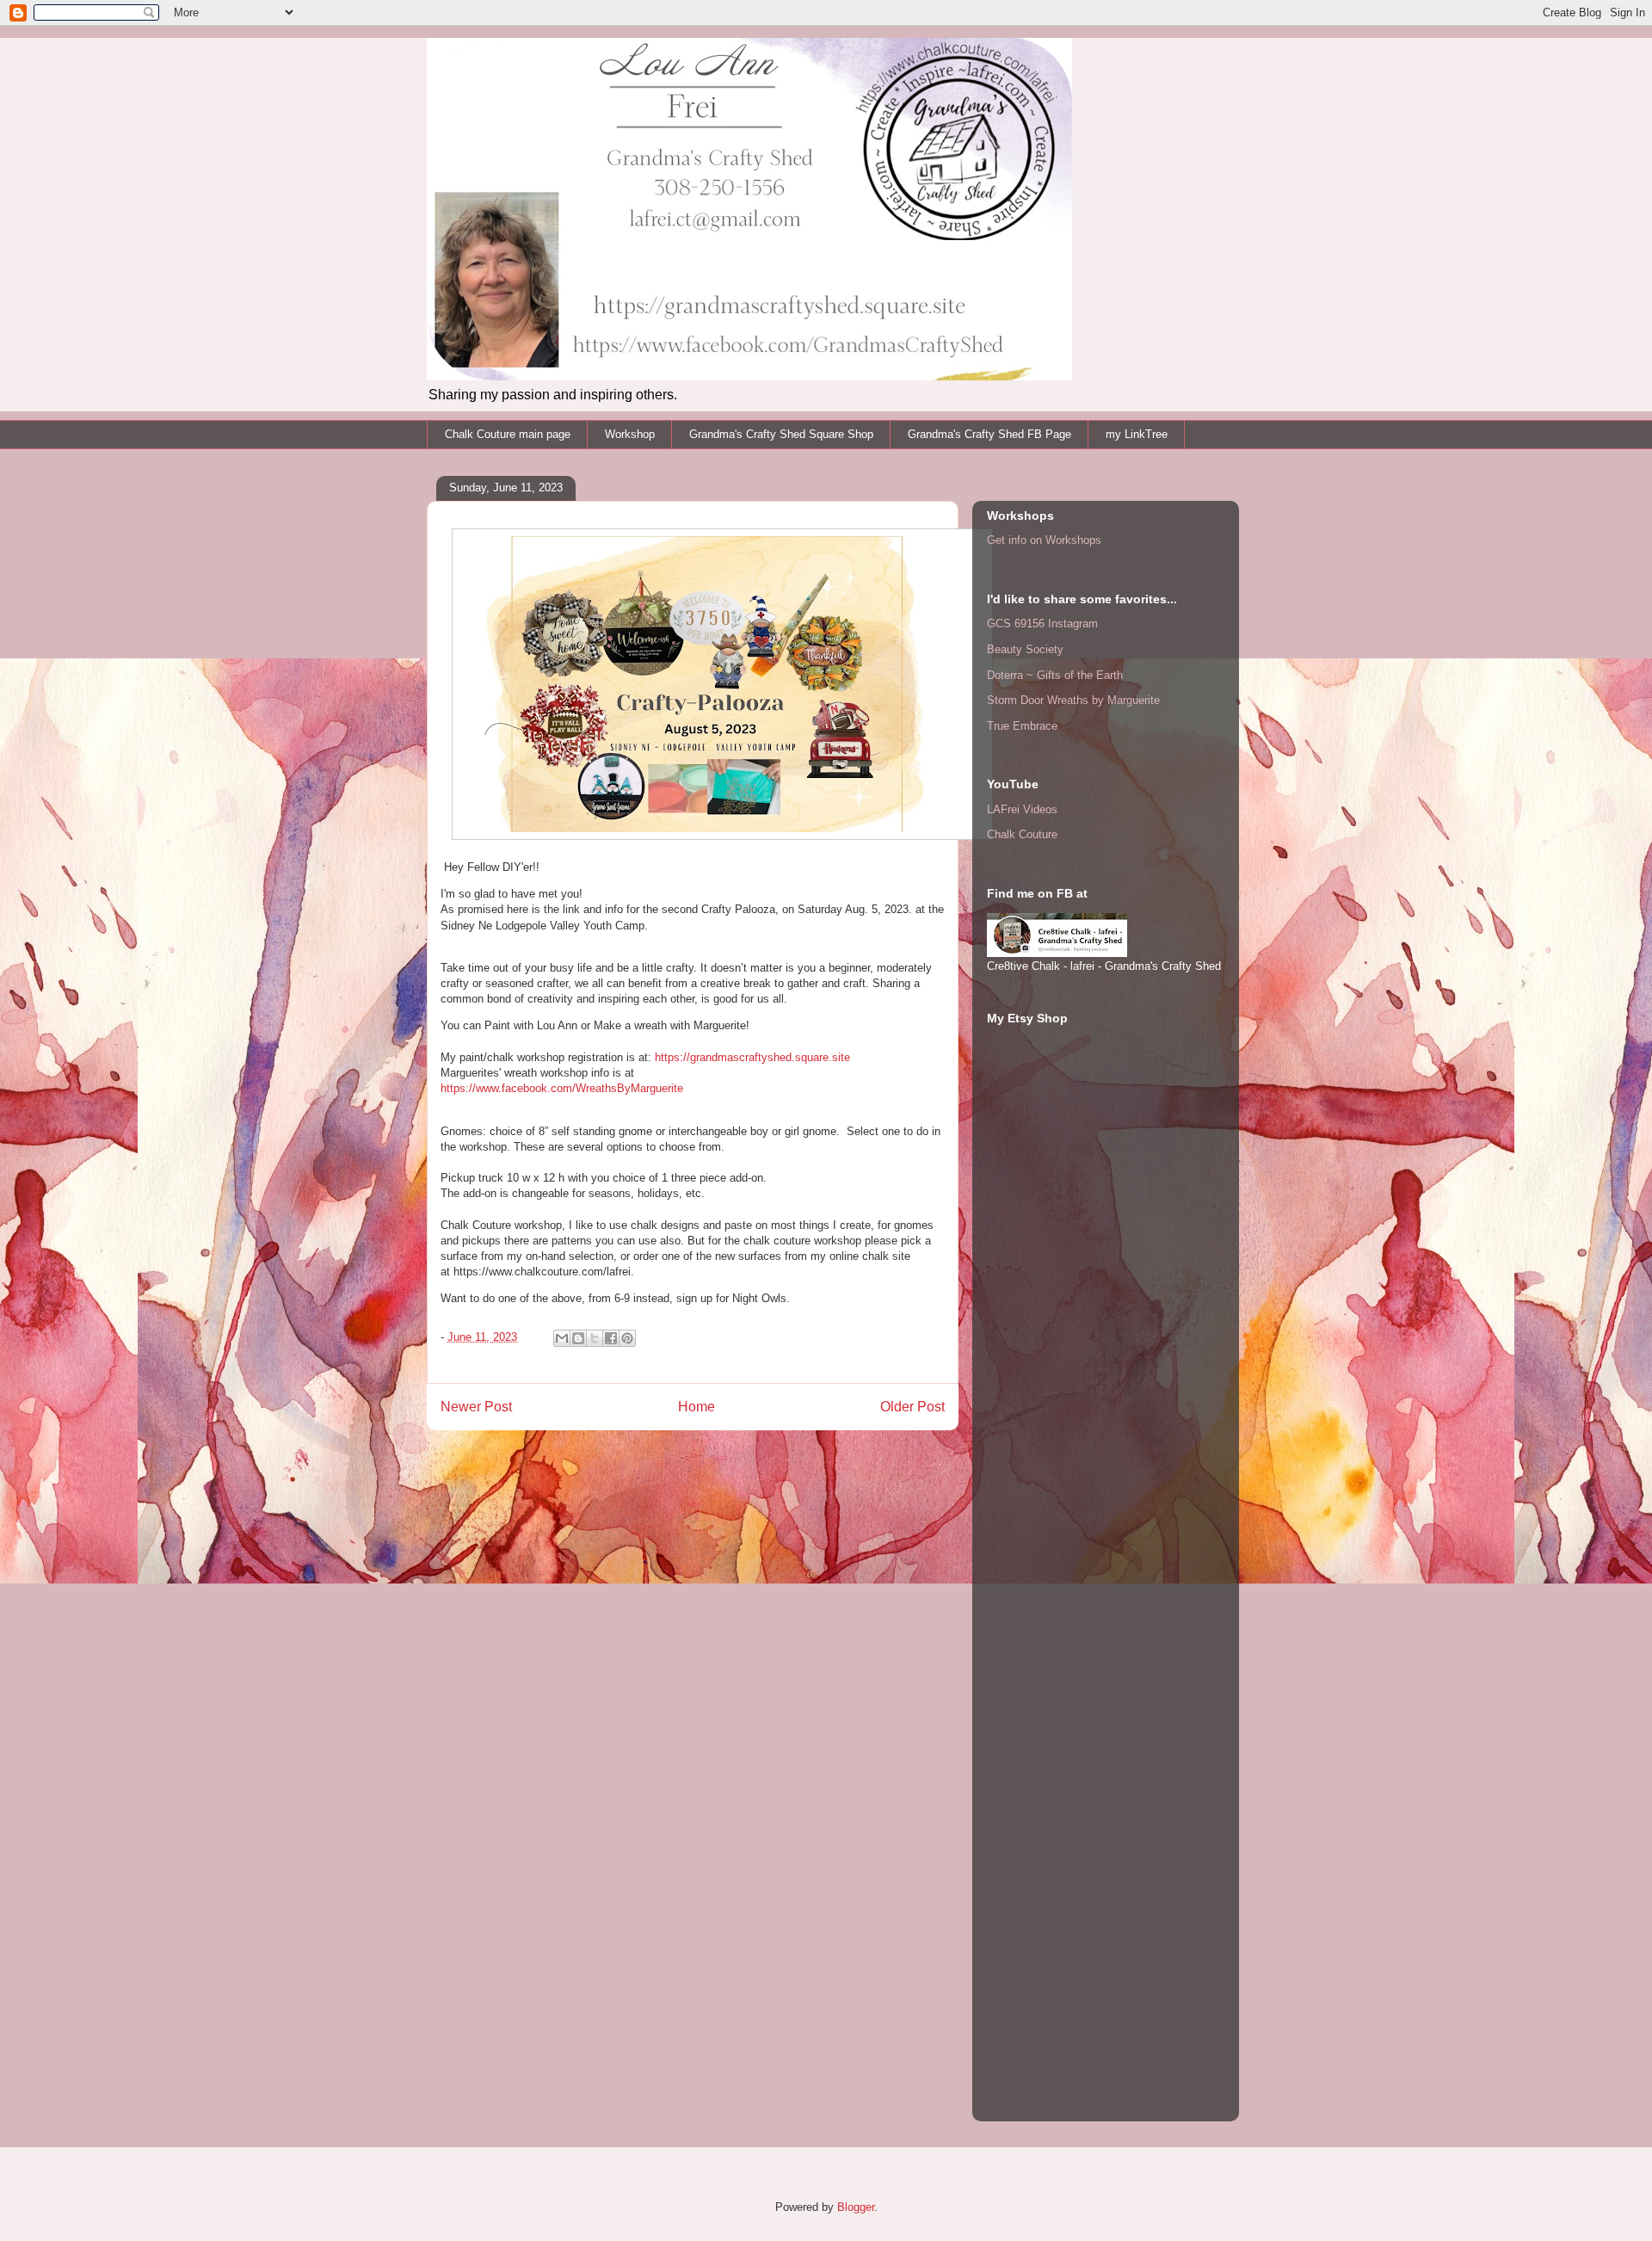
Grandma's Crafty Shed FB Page (989, 434)
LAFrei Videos (1022, 809)
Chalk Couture (1022, 834)
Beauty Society (1025, 649)
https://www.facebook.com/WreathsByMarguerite (562, 1088)
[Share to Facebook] (611, 1338)
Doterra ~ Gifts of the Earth (1055, 675)
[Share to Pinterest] (627, 1338)
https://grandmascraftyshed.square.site (752, 1057)
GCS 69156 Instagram (1042, 624)
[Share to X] (595, 1338)
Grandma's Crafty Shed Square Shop (781, 434)
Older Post (912, 1407)
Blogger (856, 2207)
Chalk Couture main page (508, 434)
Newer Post (476, 1407)
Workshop (630, 434)
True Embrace (1022, 726)
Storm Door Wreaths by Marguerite (1073, 700)
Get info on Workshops (1044, 540)
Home (697, 1407)
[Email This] (562, 1338)
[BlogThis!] (578, 1338)
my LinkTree (1137, 434)
